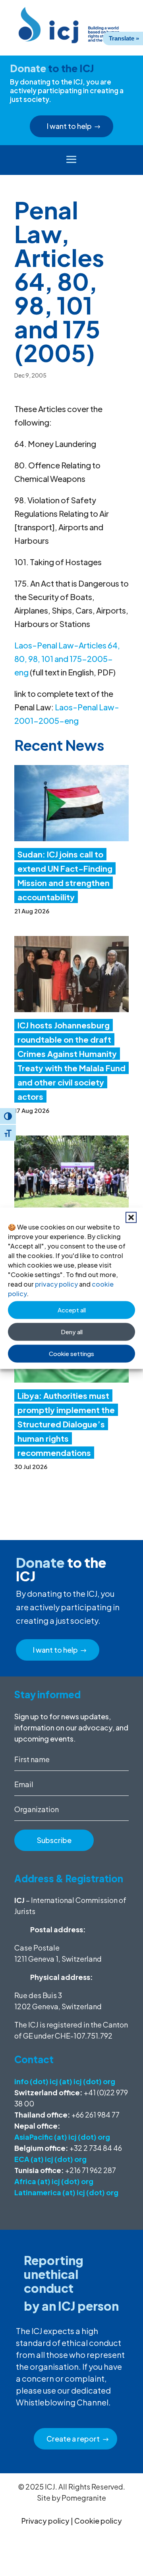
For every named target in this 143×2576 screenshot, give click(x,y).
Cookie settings (71, 1353)
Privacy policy (45, 2521)
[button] (131, 1217)
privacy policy (56, 1284)
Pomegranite (84, 2498)
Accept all (72, 1310)
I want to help (69, 126)
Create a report (73, 2439)
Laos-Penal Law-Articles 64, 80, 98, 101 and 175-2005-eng (67, 659)
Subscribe (54, 1840)
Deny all (72, 1332)
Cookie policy (98, 2521)
